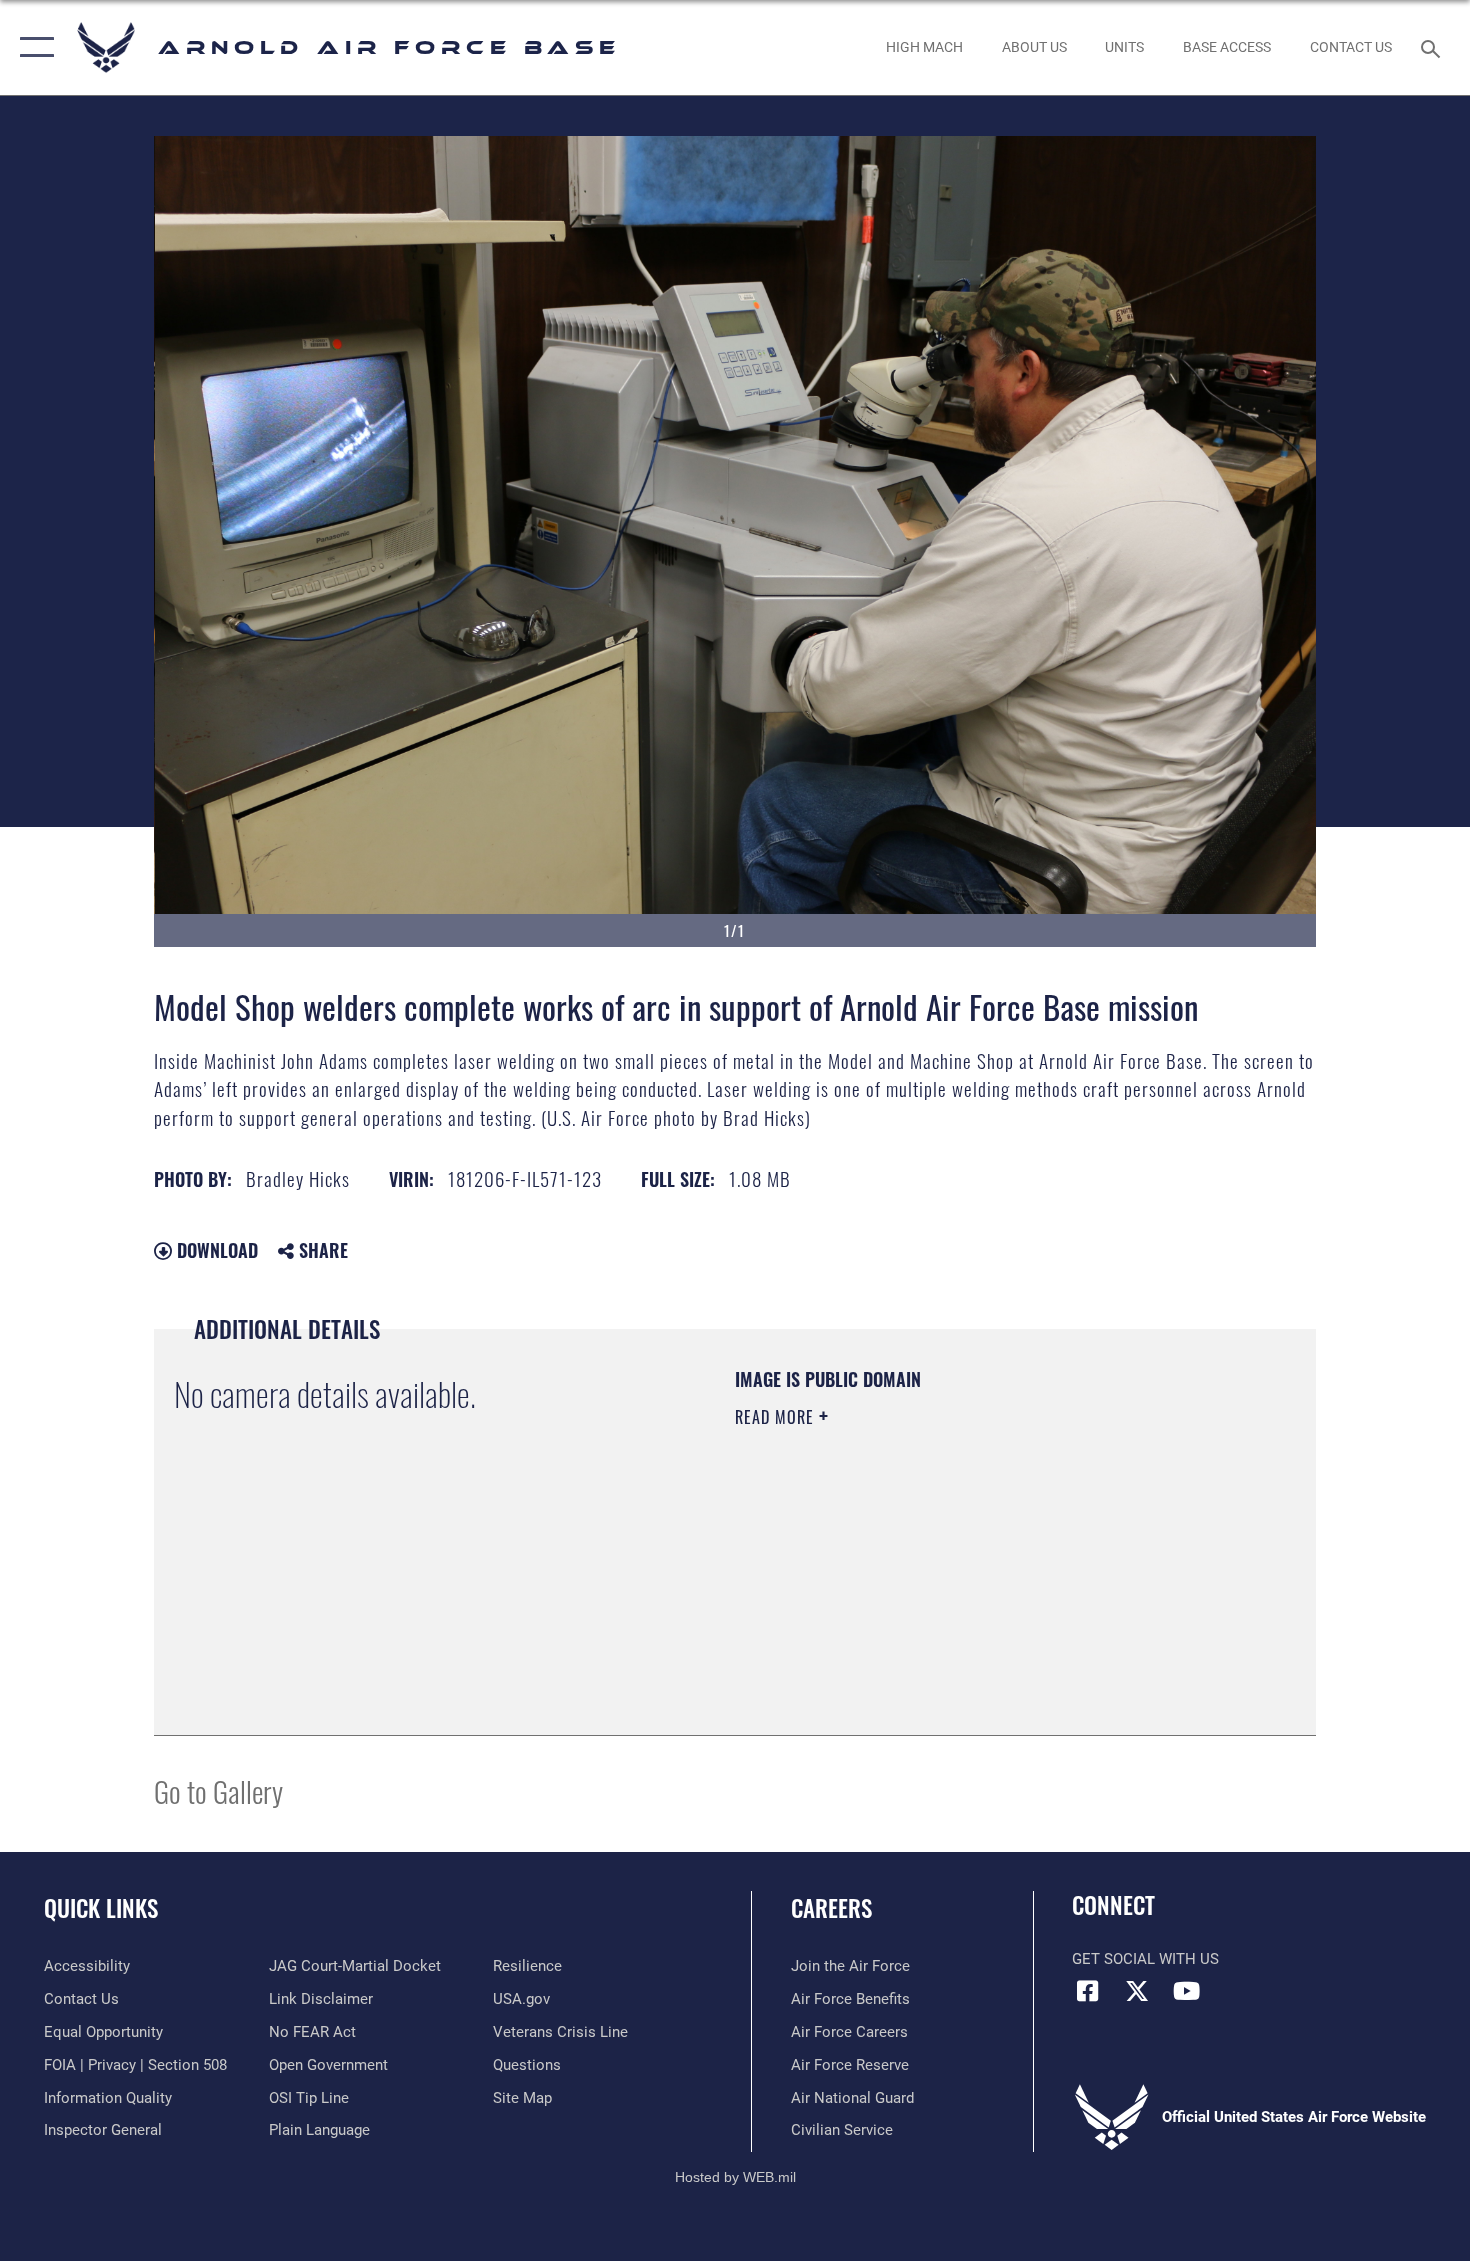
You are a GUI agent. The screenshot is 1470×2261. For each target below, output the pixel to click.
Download (215, 1250)
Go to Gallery (218, 1790)
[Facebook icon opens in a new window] (1087, 1991)
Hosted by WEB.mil (735, 2177)
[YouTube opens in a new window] (1186, 1991)
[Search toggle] (1433, 47)
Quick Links (101, 1908)
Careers (831, 1908)
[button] (32, 47)
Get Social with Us (1145, 1959)
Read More (777, 1417)
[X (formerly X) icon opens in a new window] (1137, 1991)
